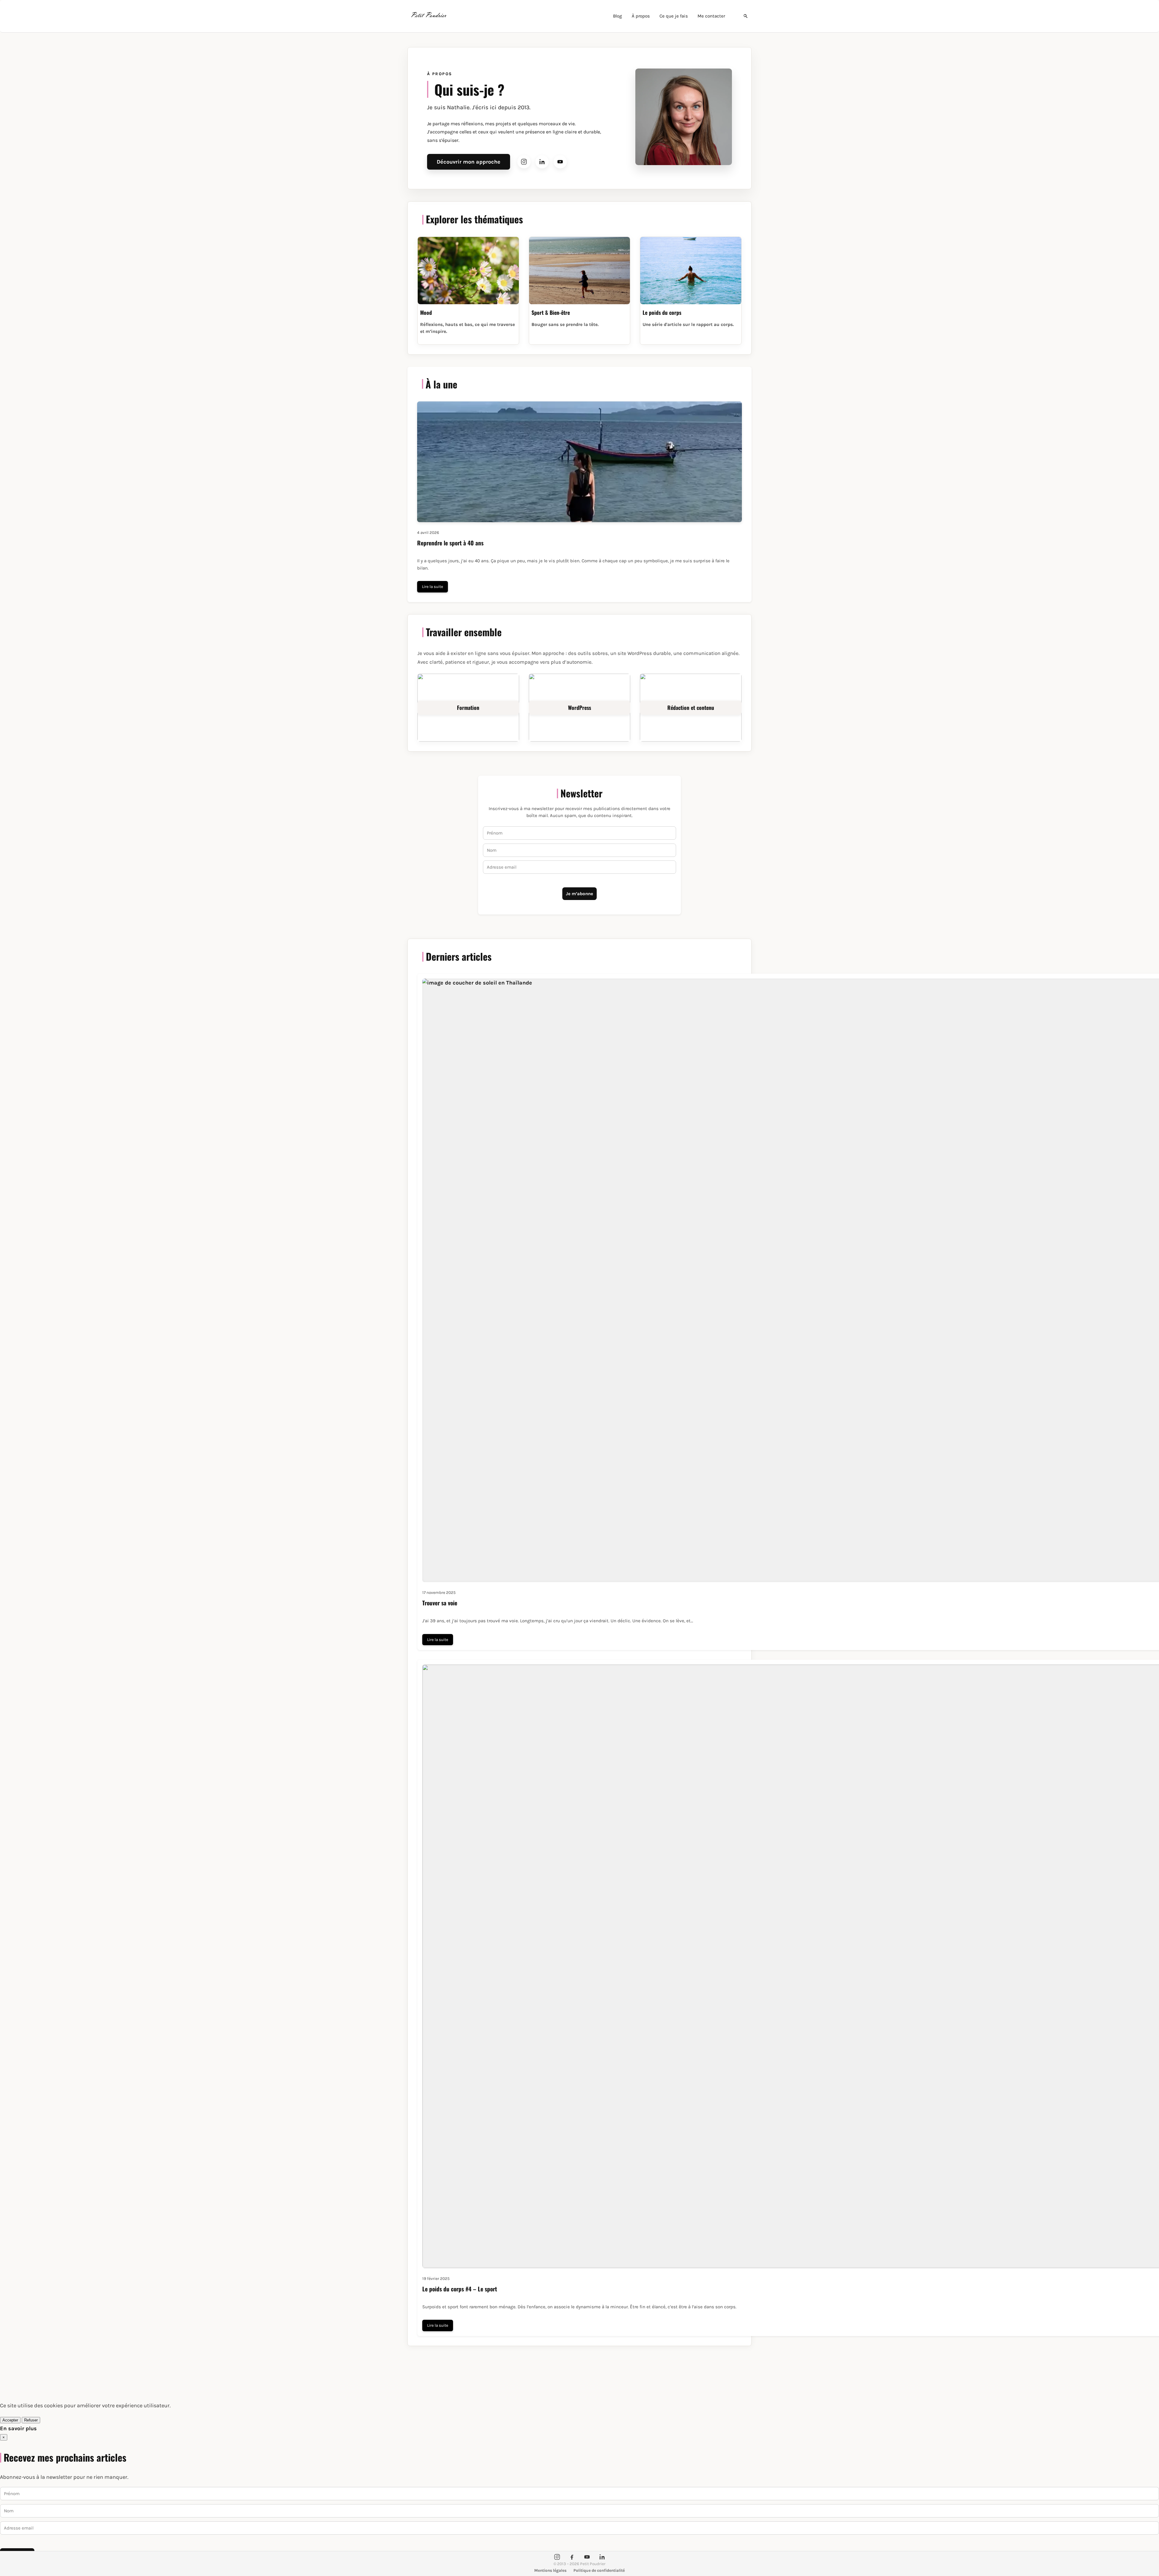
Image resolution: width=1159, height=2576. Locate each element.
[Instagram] (524, 162)
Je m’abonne (579, 894)
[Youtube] (560, 162)
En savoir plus (18, 2428)
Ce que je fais (674, 16)
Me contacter (711, 16)
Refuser (31, 2420)
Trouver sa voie (440, 1603)
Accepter (10, 2420)
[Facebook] (572, 2557)
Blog (618, 16)
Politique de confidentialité (599, 2570)
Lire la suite (433, 587)
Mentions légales (550, 2570)
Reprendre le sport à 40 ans (450, 543)
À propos (641, 16)
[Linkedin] (542, 162)
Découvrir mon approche (469, 162)
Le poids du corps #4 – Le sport (460, 2289)
